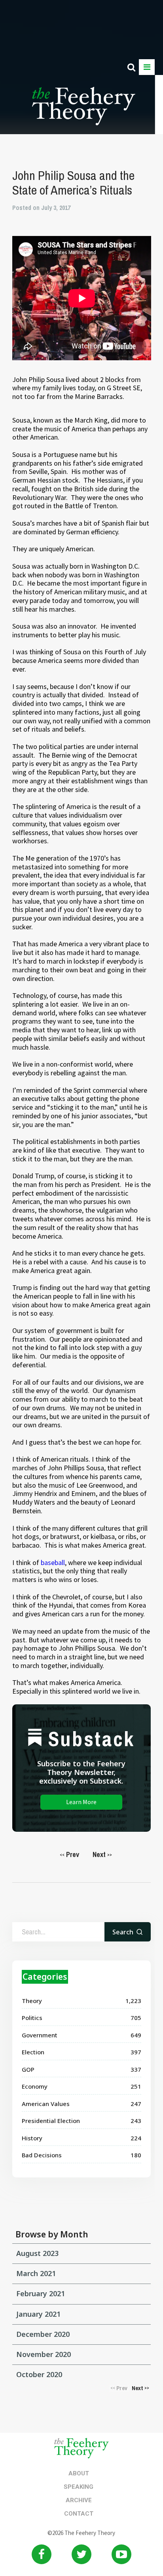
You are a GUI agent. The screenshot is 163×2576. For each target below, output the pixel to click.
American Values (46, 2104)
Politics (32, 2018)
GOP (28, 2069)
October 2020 (39, 2374)
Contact (79, 2514)
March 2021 (36, 2273)
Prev (69, 1854)
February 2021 (41, 2293)
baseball (53, 1562)
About (79, 2473)
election (33, 2052)
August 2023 (37, 2253)
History (32, 2138)
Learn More (81, 1802)
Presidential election (51, 2121)
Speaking (79, 2487)
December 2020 (43, 2334)
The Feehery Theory (84, 110)
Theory (32, 2001)
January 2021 (38, 2314)
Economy (35, 2086)
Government (40, 2035)
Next (102, 1854)
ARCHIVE (79, 2500)
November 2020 (44, 2354)
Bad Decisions (42, 2155)
